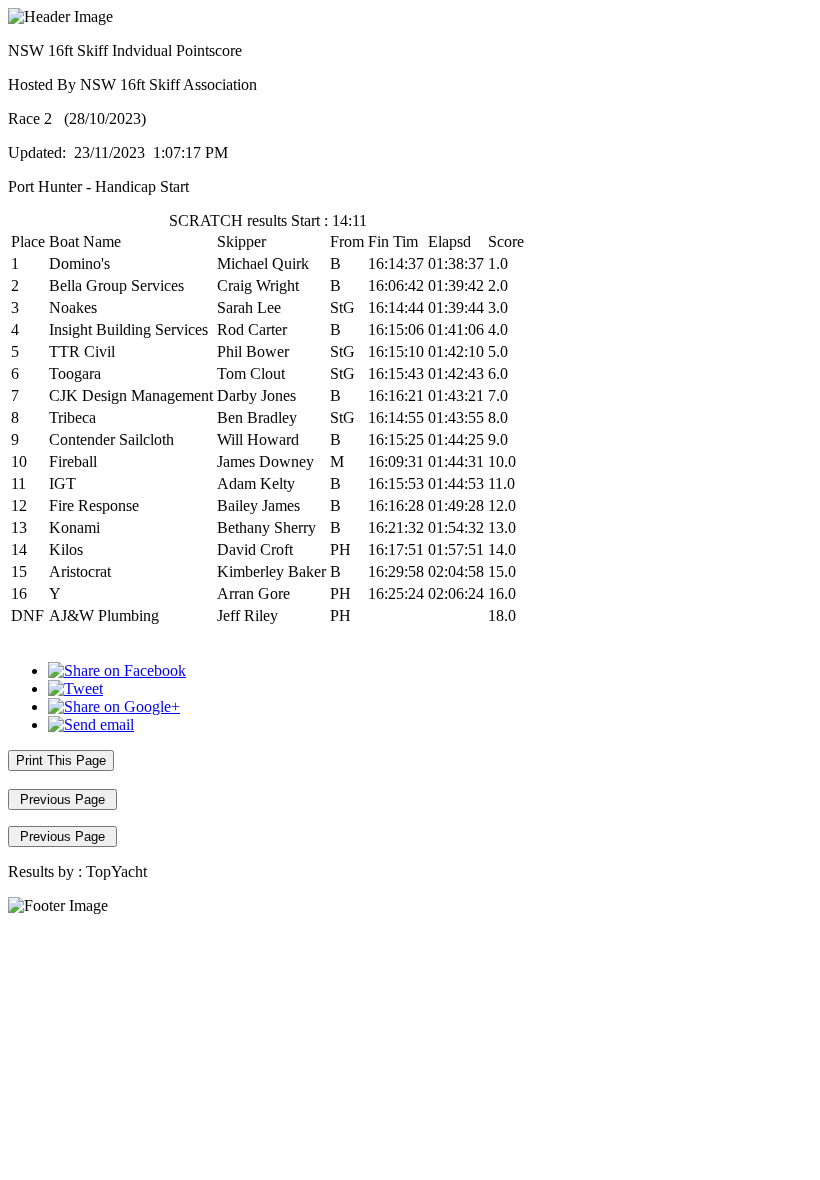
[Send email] (91, 724)
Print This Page (61, 760)
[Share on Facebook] (117, 670)
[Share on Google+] (114, 706)
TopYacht (116, 871)
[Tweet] (75, 688)
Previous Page (62, 799)
